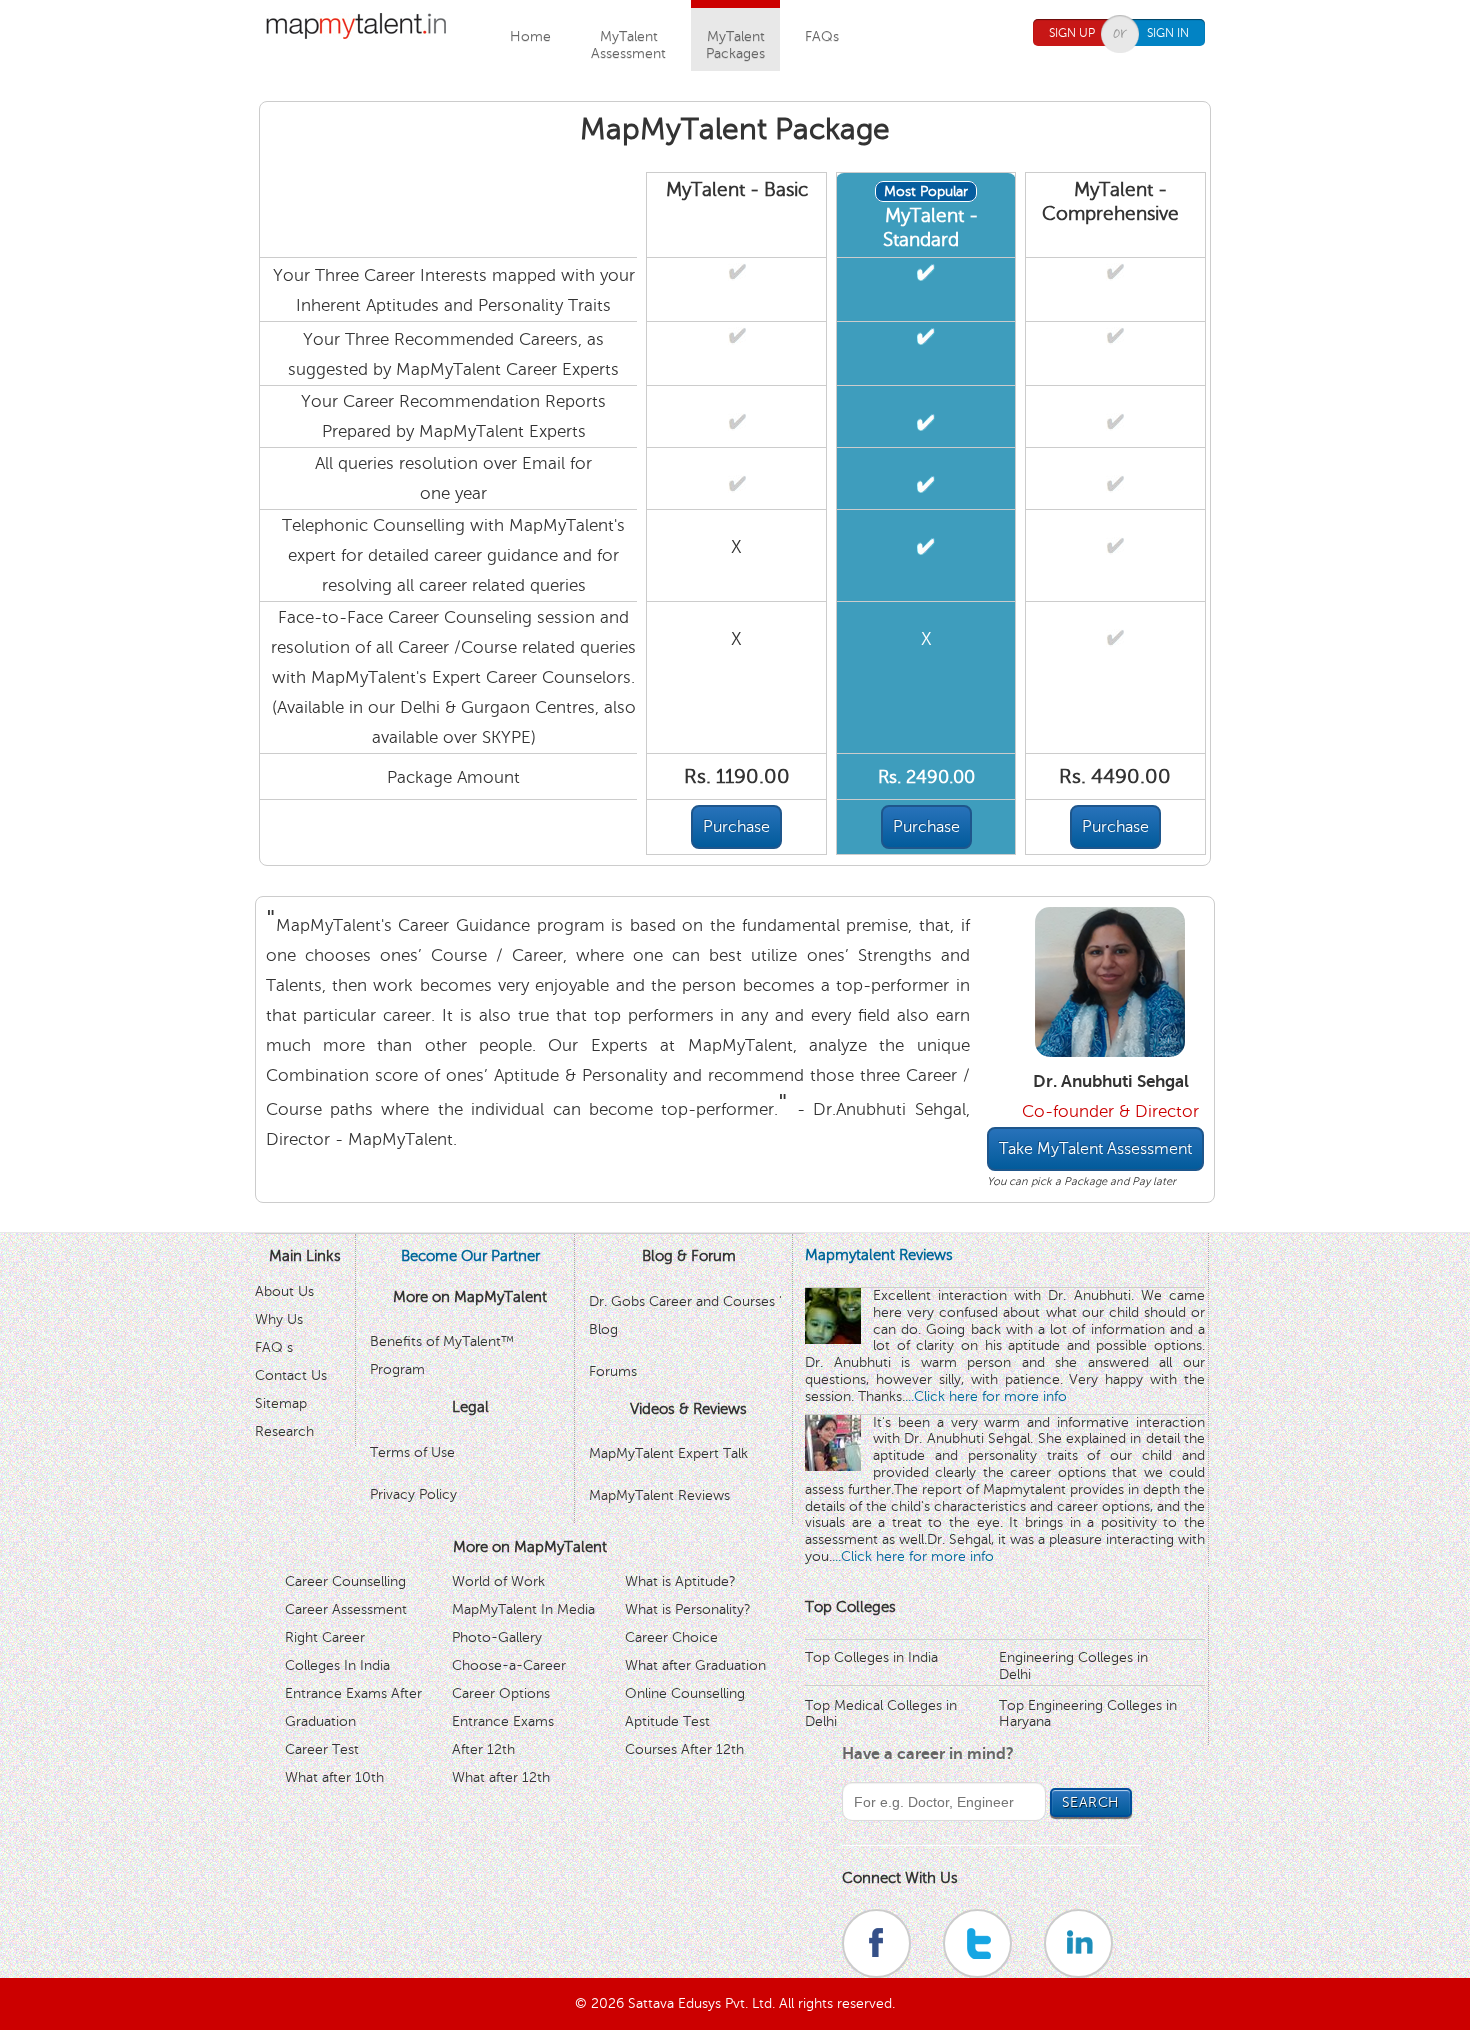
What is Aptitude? (680, 1581)
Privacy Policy (413, 1494)
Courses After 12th (684, 1749)
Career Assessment (346, 1609)
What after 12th (501, 1777)
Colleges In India (337, 1665)
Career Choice (671, 1637)
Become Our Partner (470, 1256)
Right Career (325, 1637)
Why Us (279, 1319)
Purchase (736, 827)
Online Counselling (685, 1693)
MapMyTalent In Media (523, 1609)
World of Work (498, 1581)
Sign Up (1072, 33)
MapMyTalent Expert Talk (668, 1453)
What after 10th (334, 1777)
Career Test (322, 1749)
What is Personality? (688, 1609)
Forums (613, 1371)
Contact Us (291, 1375)
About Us (284, 1291)
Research (284, 1431)
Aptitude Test (667, 1721)
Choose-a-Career (509, 1665)
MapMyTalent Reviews (659, 1495)
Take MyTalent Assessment (1095, 1149)
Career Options (501, 1693)
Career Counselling (345, 1581)
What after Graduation (695, 1665)
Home (530, 36)
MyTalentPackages (735, 45)
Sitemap (281, 1403)
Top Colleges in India (871, 1657)
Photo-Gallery (497, 1637)
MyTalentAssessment (628, 45)
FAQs (822, 36)
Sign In (1168, 33)
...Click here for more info (986, 1396)
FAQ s (274, 1347)
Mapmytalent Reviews (879, 1255)
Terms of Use (412, 1452)
